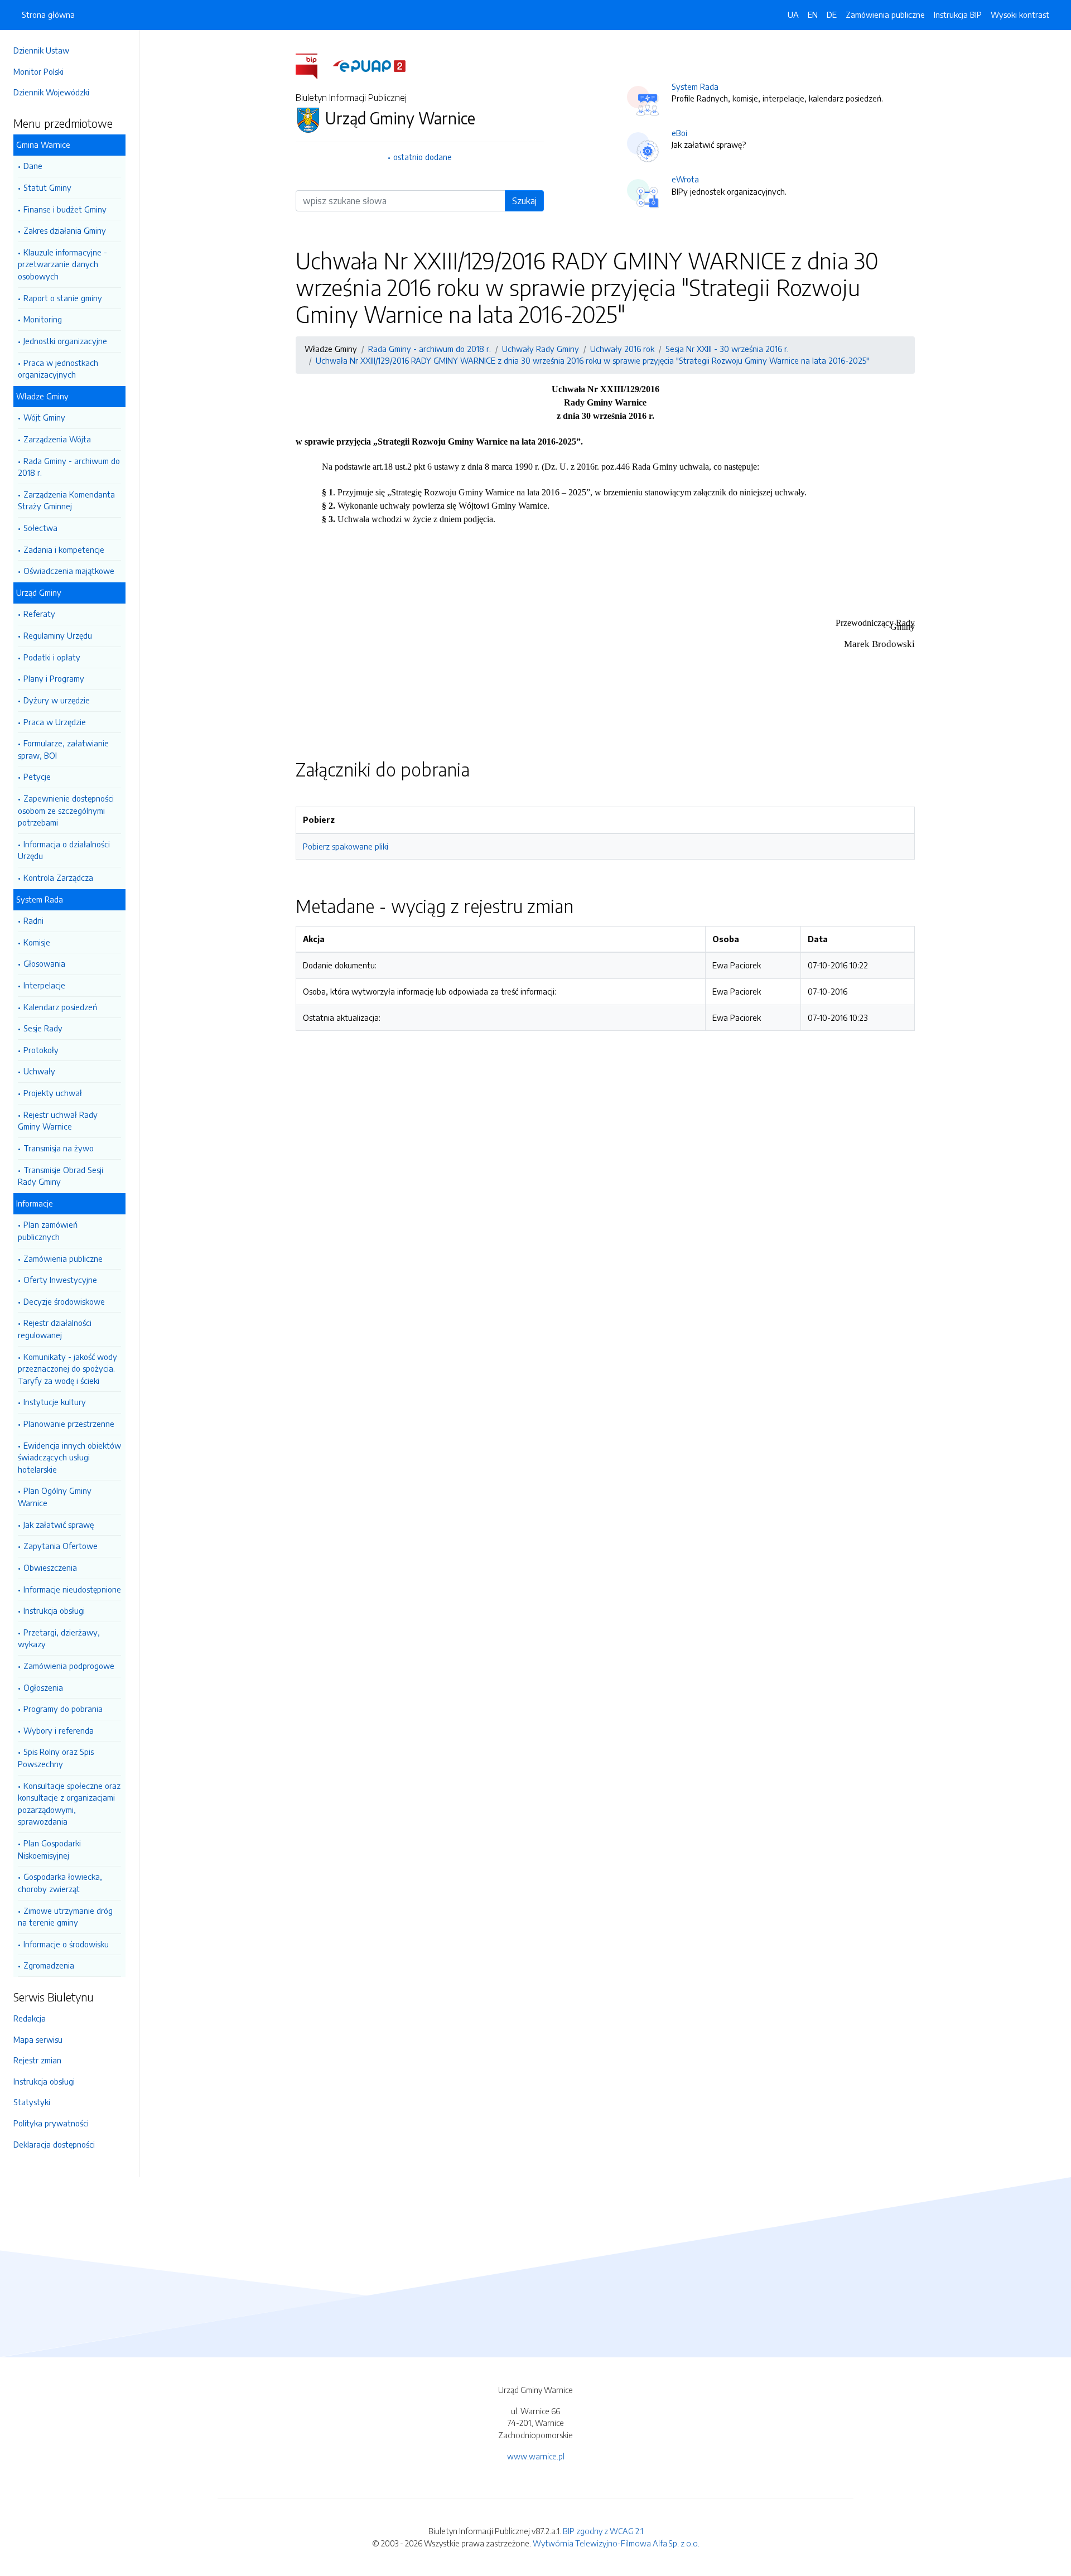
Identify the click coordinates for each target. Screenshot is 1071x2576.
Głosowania (44, 963)
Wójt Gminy (44, 417)
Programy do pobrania (63, 1709)
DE (832, 15)
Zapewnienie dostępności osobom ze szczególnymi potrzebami (66, 810)
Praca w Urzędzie (55, 722)
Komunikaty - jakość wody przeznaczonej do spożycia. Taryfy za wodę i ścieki (67, 1369)
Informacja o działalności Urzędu (64, 850)
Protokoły (41, 1050)
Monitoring (43, 319)
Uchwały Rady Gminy (541, 349)
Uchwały (39, 1071)
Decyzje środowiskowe (64, 1301)
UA (793, 15)
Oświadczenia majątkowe (69, 571)
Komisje (37, 942)
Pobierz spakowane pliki (346, 846)
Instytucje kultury (55, 1402)
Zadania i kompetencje (64, 549)
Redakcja (30, 2018)
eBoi (679, 133)
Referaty (39, 614)
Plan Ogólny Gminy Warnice (55, 1497)
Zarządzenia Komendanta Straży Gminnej (66, 500)
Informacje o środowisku (66, 1944)
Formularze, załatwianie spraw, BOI (63, 749)
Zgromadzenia (49, 1965)
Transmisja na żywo (59, 1148)
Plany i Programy (54, 678)
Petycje (37, 776)
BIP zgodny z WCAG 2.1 (603, 2531)
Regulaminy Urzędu (58, 635)
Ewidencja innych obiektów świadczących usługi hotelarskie (69, 1457)
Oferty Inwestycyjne (60, 1280)
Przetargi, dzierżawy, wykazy (59, 1638)
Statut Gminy (47, 187)
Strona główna (48, 15)
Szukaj (524, 201)
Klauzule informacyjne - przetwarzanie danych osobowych (62, 264)
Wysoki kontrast (1020, 15)
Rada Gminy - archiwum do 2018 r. (69, 467)
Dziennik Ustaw (41, 50)
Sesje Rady (43, 1028)
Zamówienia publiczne (63, 1258)
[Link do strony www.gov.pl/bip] (313, 65)
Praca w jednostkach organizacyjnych (58, 369)
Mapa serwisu (38, 2039)
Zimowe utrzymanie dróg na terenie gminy (65, 1917)
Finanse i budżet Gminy (65, 209)
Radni (33, 920)
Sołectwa (40, 528)
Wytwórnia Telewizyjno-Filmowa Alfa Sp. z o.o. (616, 2543)
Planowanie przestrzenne (69, 1424)
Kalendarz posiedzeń (60, 1007)
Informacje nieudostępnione (72, 1589)
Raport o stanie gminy (63, 298)
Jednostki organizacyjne (65, 341)
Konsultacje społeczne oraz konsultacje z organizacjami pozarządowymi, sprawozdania (69, 1804)
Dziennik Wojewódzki (51, 92)
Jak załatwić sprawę (59, 1525)
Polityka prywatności (51, 2123)
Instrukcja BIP (958, 15)
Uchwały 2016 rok (622, 349)
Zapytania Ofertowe (61, 1546)
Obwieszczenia (50, 1567)
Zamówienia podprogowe (69, 1666)
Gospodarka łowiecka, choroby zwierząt (60, 1883)
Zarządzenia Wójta (57, 439)
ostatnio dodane (423, 157)
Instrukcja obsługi (54, 1610)
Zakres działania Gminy (65, 230)
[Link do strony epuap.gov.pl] (369, 65)
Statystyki (32, 2102)
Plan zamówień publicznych (48, 1231)
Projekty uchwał (53, 1093)
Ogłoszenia (43, 1687)
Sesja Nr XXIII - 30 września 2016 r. (727, 349)
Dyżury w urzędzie (57, 700)
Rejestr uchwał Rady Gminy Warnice (58, 1121)
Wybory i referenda (59, 1730)
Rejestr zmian (37, 2060)
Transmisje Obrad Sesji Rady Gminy (61, 1176)
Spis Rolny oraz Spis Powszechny (56, 1758)
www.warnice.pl (536, 2456)
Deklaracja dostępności (54, 2144)
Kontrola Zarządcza (58, 877)
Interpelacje (44, 985)
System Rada (695, 86)
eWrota (685, 179)
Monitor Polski (38, 71)
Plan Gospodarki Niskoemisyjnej (49, 1849)
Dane (33, 166)
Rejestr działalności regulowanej (55, 1329)
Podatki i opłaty (52, 657)
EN (813, 15)
